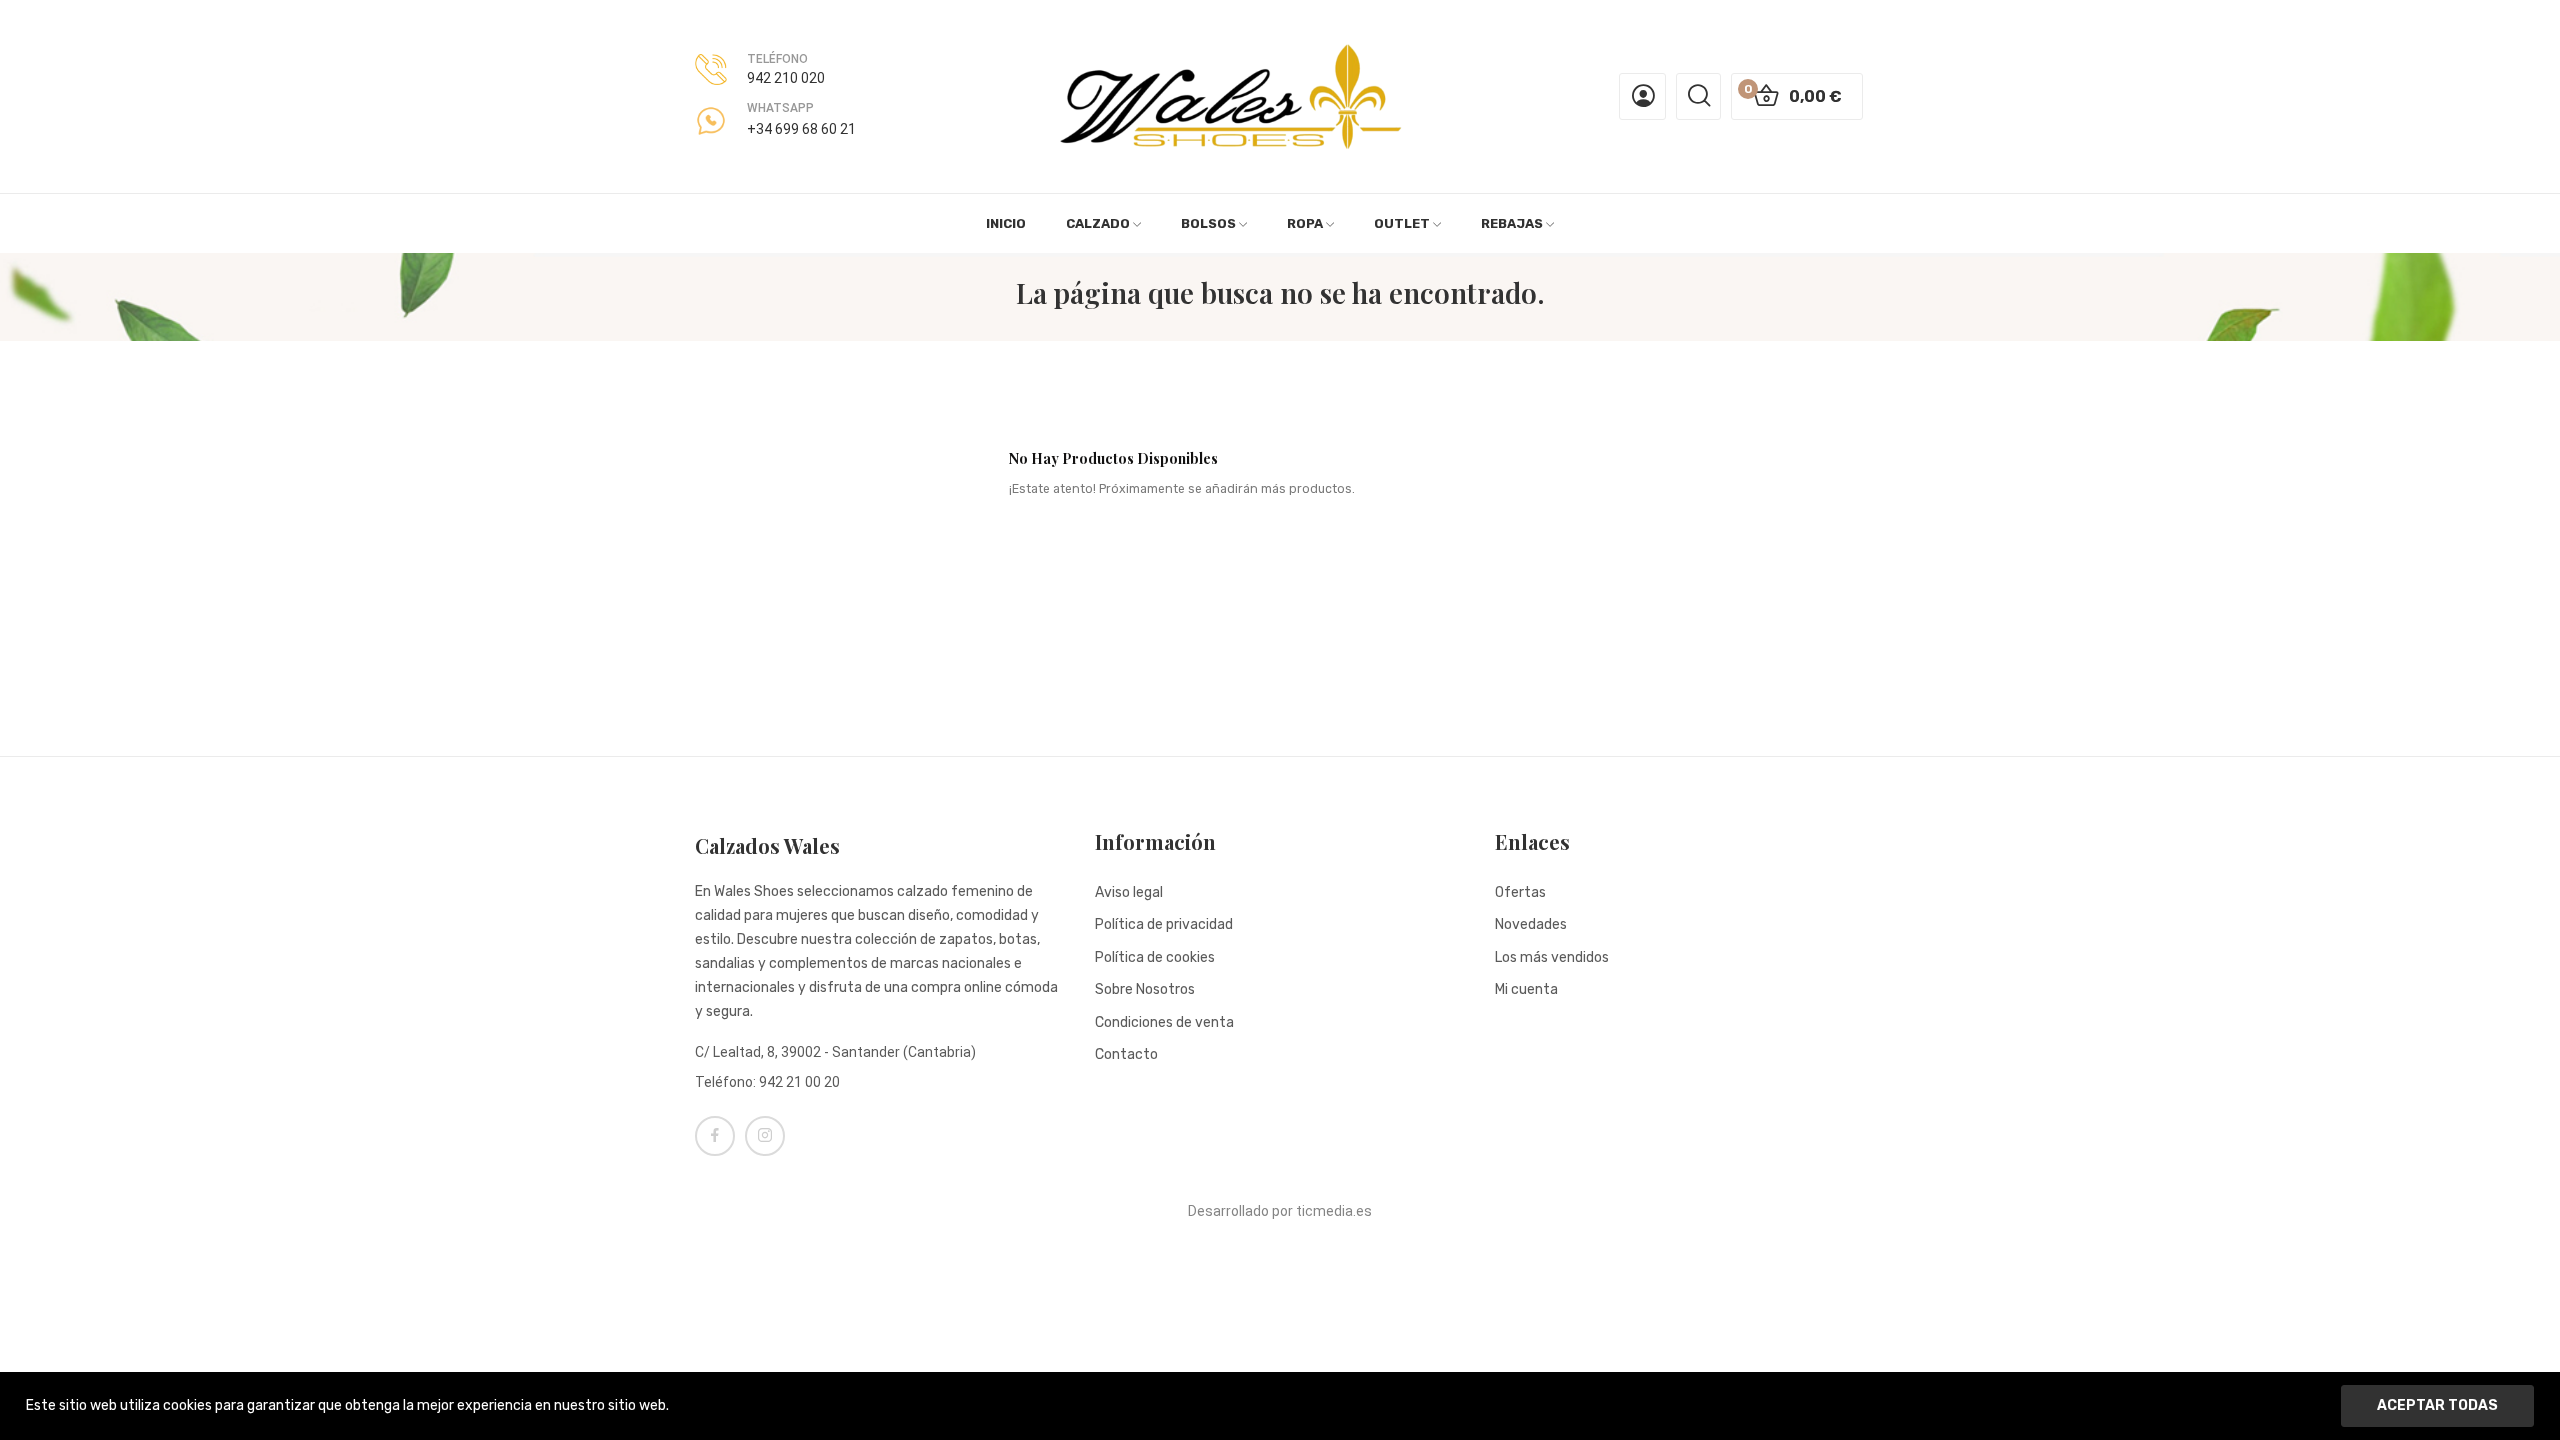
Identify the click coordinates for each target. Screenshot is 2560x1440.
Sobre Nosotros (1145, 989)
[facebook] (715, 1136)
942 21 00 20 (799, 1082)
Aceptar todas (2437, 1405)
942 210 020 (786, 78)
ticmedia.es (1334, 1211)
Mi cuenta (1526, 989)
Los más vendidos (1552, 957)
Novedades (1531, 924)
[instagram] (765, 1136)
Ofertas (1520, 892)
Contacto (1126, 1054)
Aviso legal (1129, 892)
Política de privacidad (1164, 924)
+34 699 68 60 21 (801, 129)
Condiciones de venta (1164, 1022)
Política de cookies (1155, 957)
